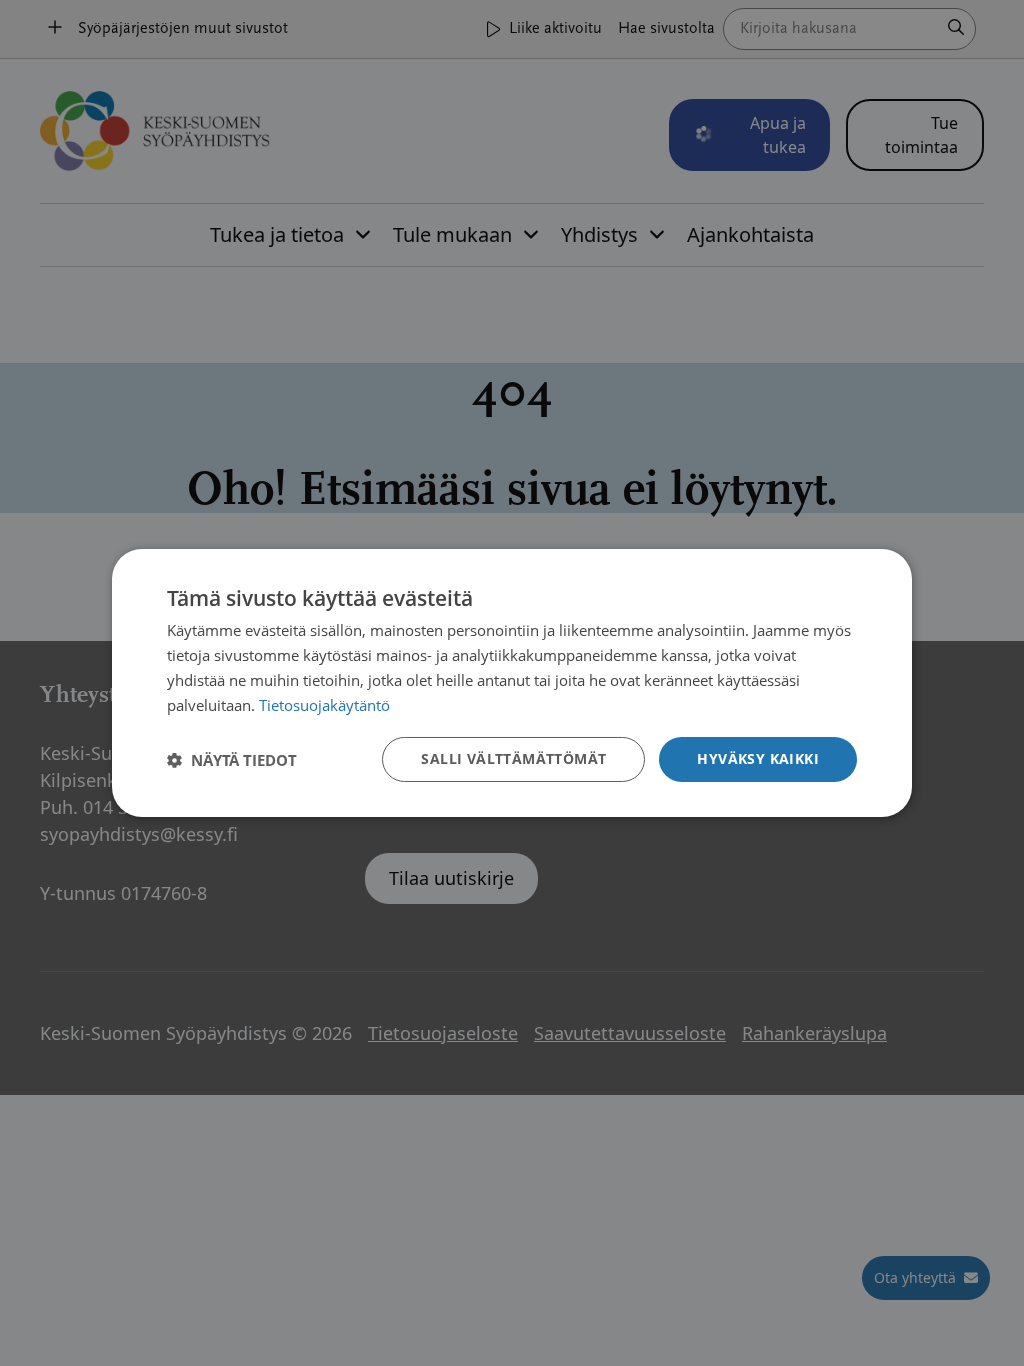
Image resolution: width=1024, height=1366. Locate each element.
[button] (232, 760)
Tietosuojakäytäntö (324, 705)
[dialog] (512, 683)
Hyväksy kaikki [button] (758, 758)
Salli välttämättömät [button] (513, 758)
